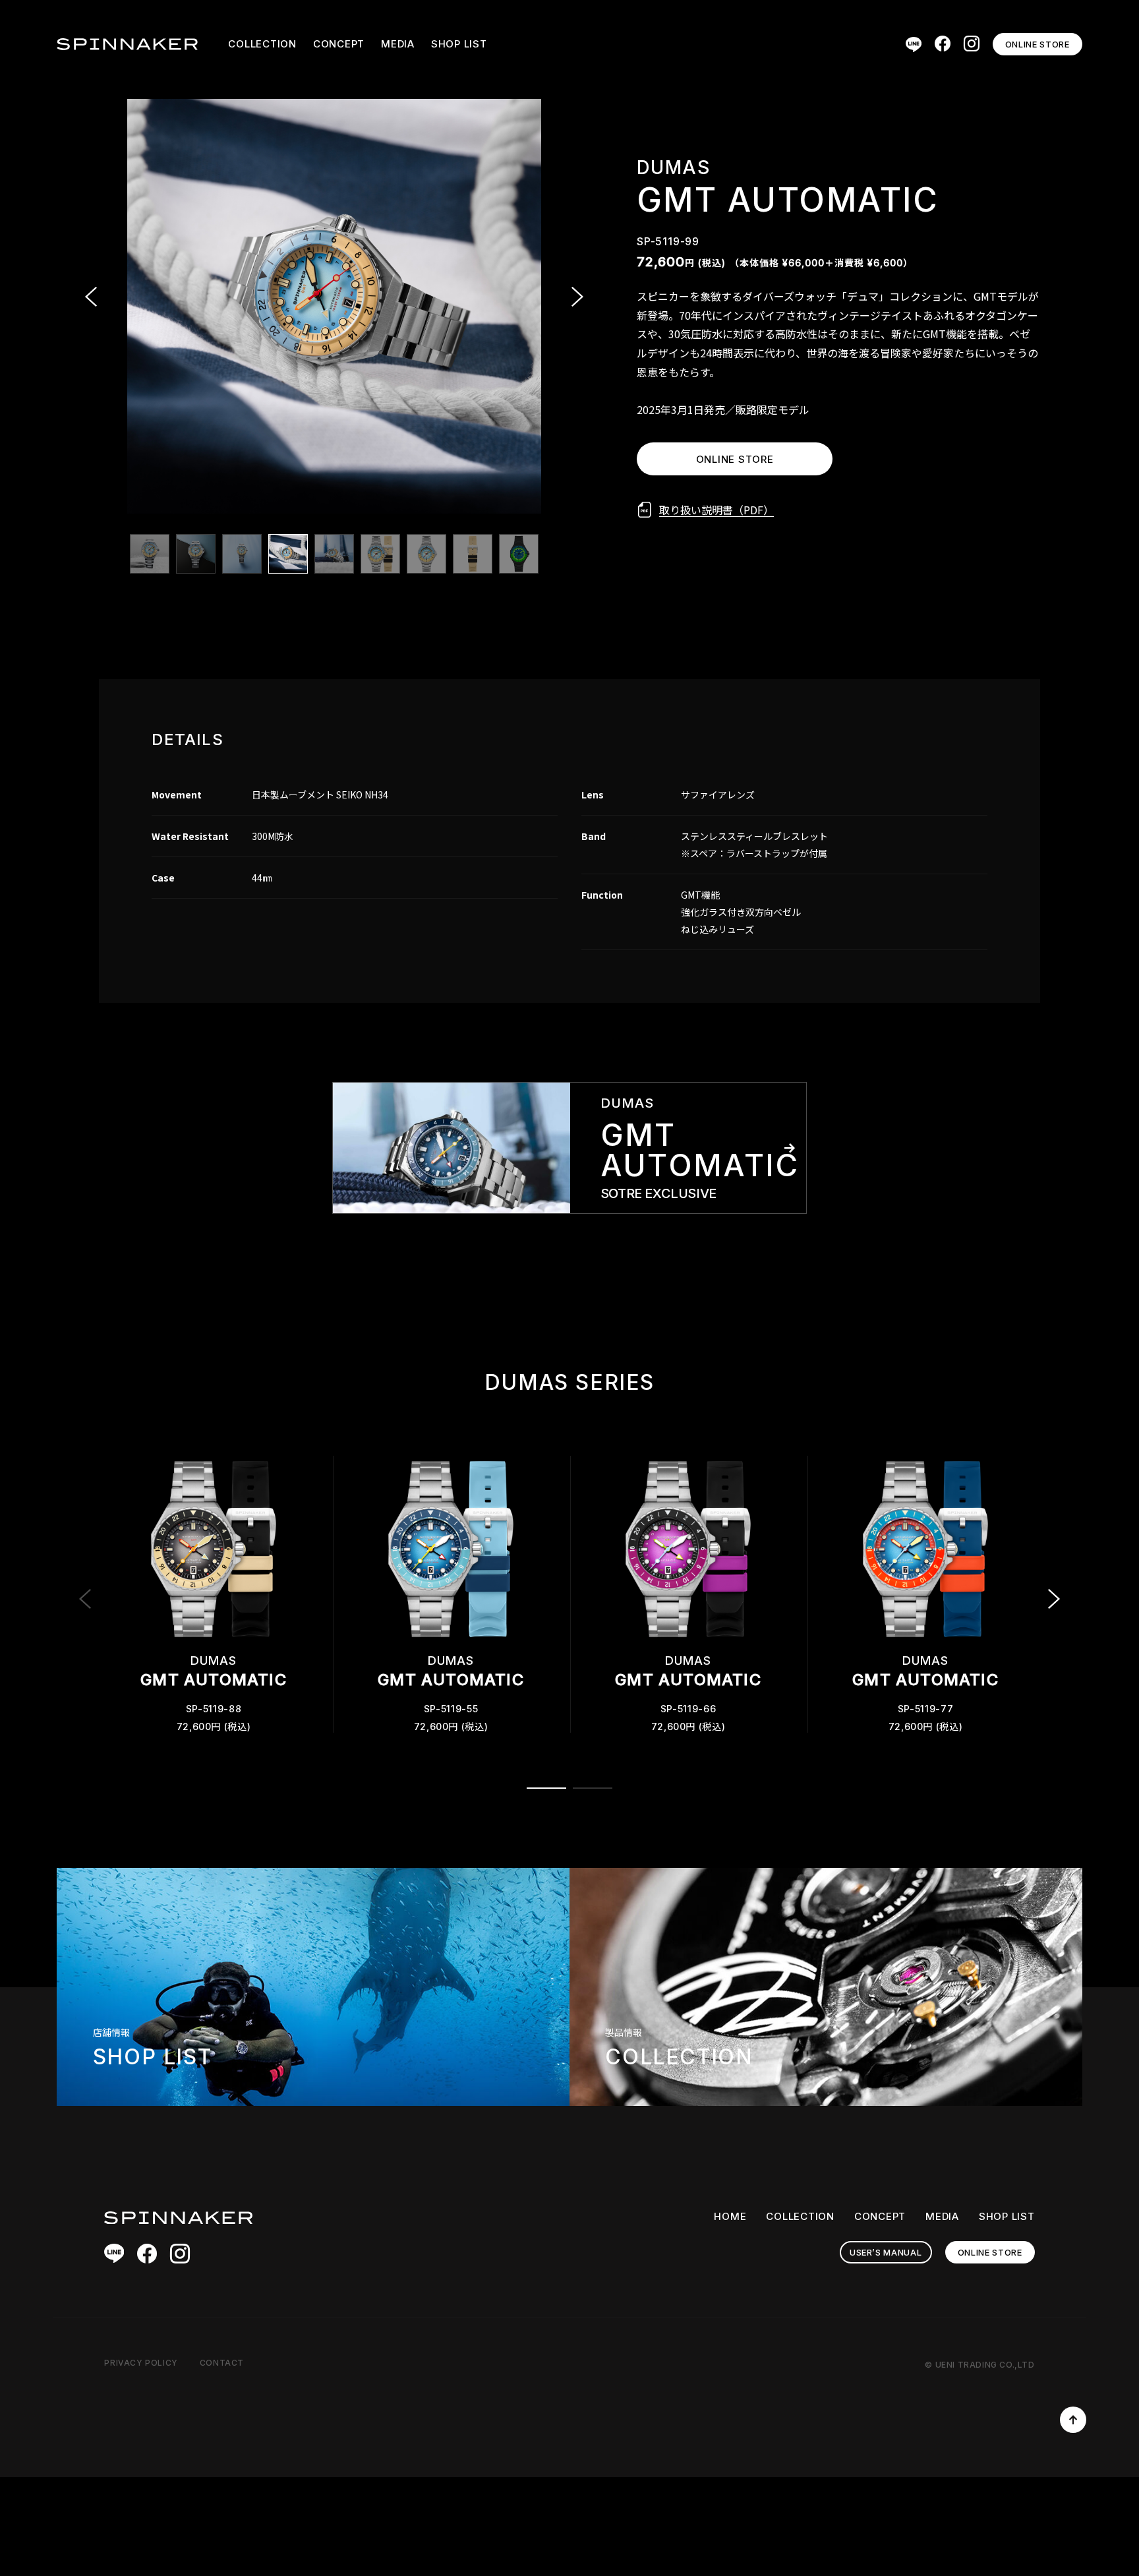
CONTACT (222, 2363)
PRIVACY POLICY (141, 2363)
